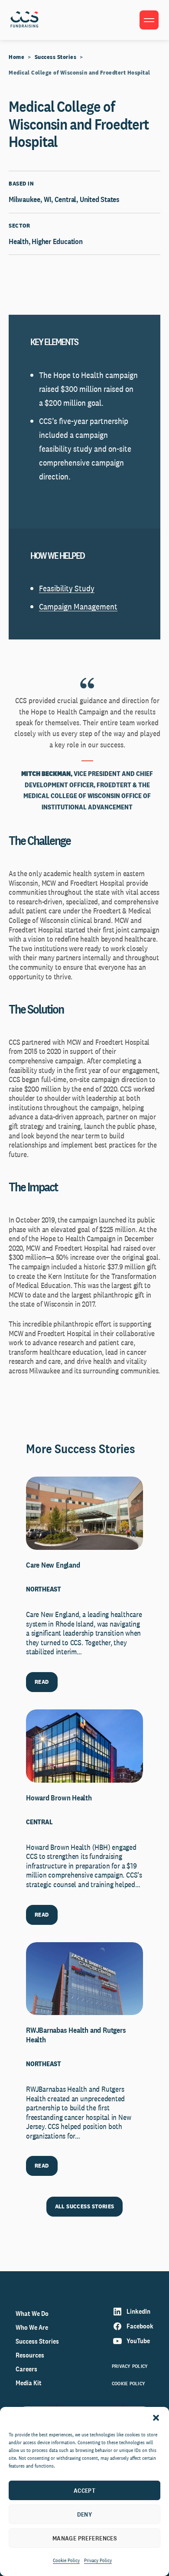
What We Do (32, 2314)
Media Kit (29, 2383)
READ (42, 1682)
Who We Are (32, 2327)
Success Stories (56, 57)
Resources (30, 2355)
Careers (26, 2369)
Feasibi (50, 588)
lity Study (78, 588)
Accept (85, 2490)
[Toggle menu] (149, 20)
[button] (156, 2418)
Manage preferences (85, 2538)
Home (16, 57)
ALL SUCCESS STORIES (85, 2206)
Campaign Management (78, 607)
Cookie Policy (66, 2560)
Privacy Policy (98, 2560)
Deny (85, 2514)
